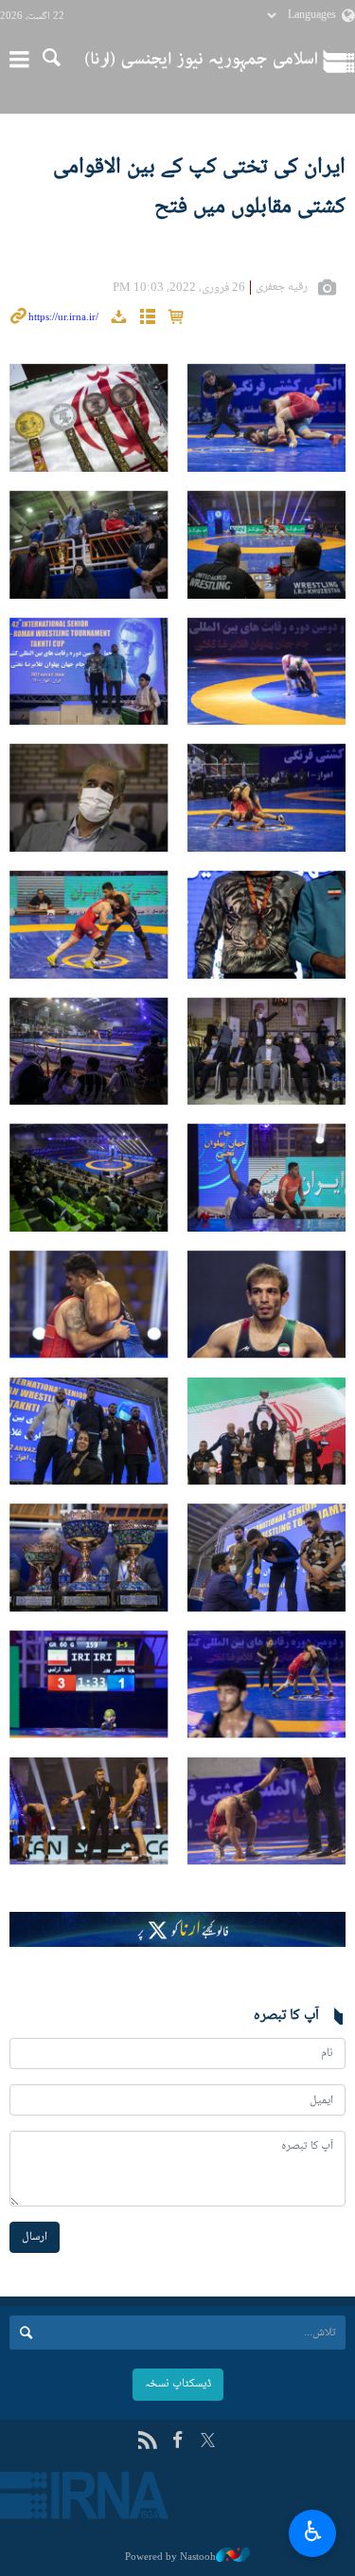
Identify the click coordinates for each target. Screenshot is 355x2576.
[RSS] (147, 2442)
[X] (208, 2442)
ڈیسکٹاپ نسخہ (178, 2384)
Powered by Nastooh (170, 2557)
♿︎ (313, 2531)
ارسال (35, 2237)
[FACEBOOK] (177, 2442)
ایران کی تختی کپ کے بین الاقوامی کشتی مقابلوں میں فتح (199, 187)
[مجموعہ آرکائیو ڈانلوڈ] (118, 319)
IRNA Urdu (201, 62)
